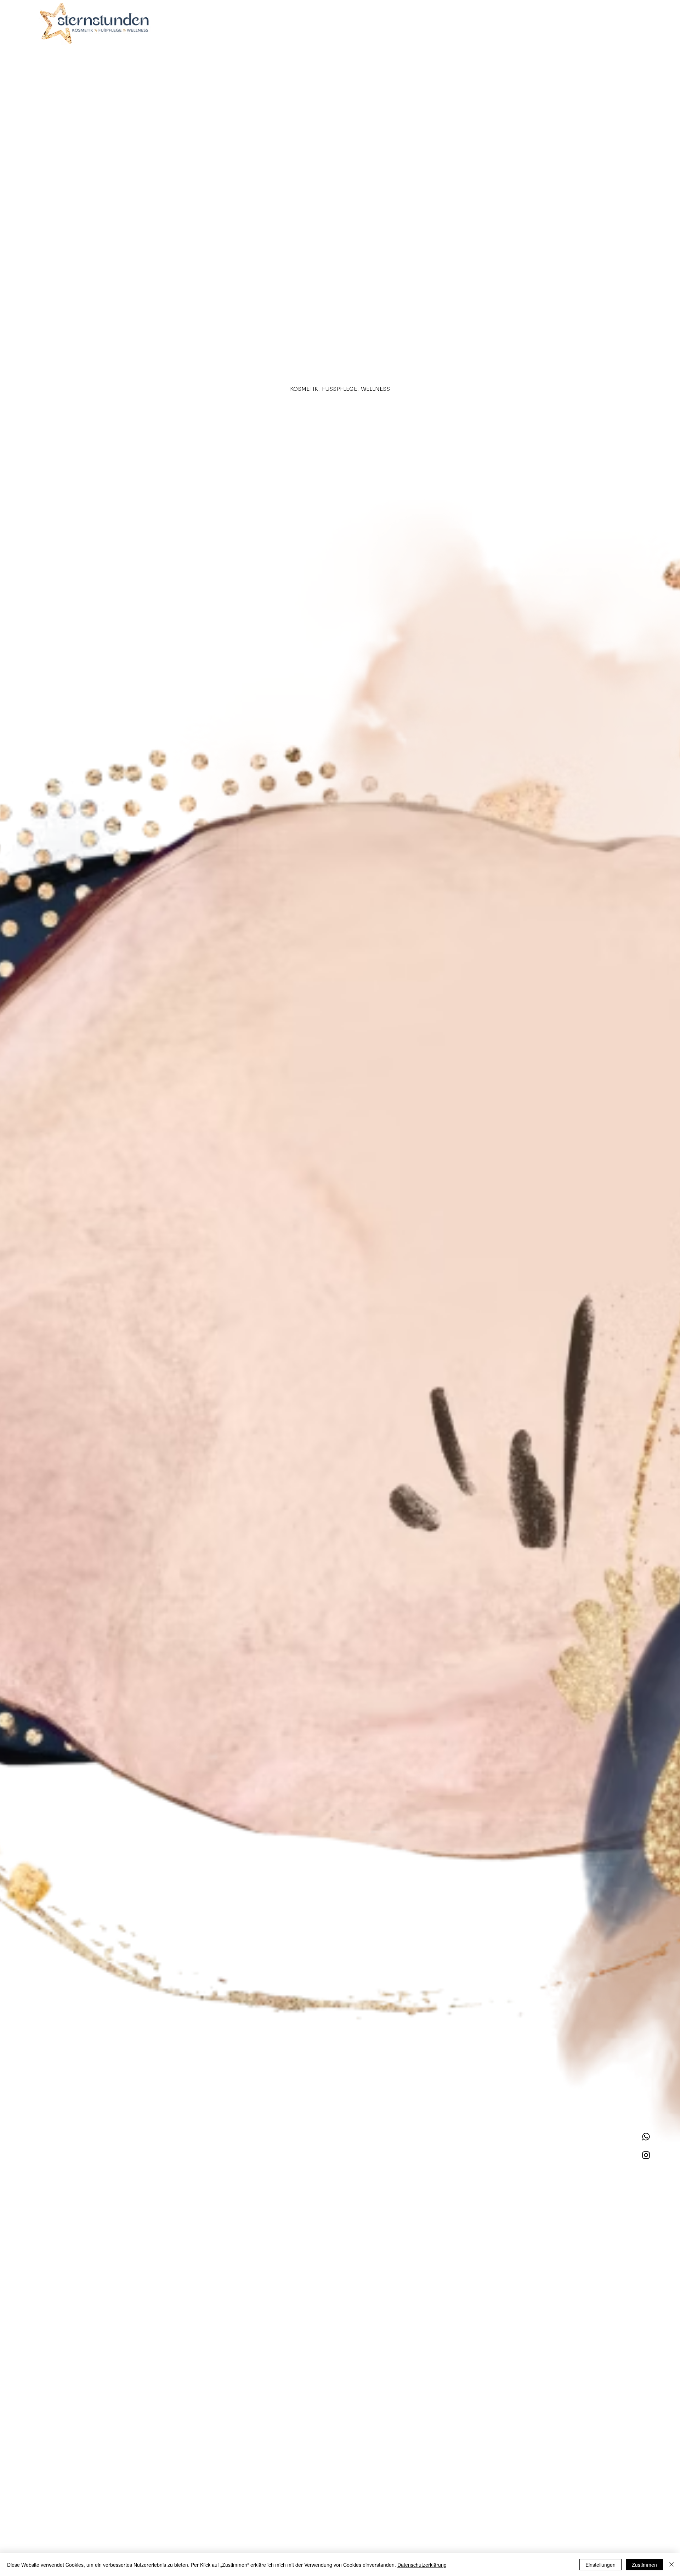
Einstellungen (600, 2565)
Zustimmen (644, 2565)
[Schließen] (671, 2565)
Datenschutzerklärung (422, 2565)
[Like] (646, 2137)
